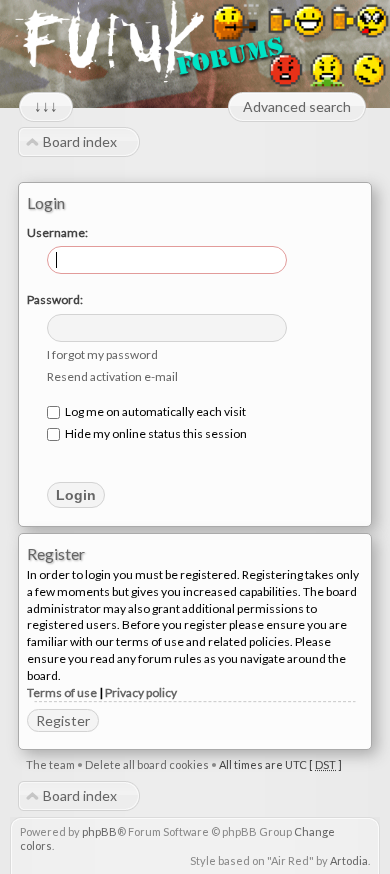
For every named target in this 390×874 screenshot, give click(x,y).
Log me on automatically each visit (154, 411)
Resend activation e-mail (112, 376)
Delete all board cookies (147, 764)
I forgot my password (102, 354)
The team (50, 764)
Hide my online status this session (155, 433)
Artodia (349, 860)
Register (63, 720)
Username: (57, 232)
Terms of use (62, 692)
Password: (55, 299)
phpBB (99, 831)
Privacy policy (141, 692)
